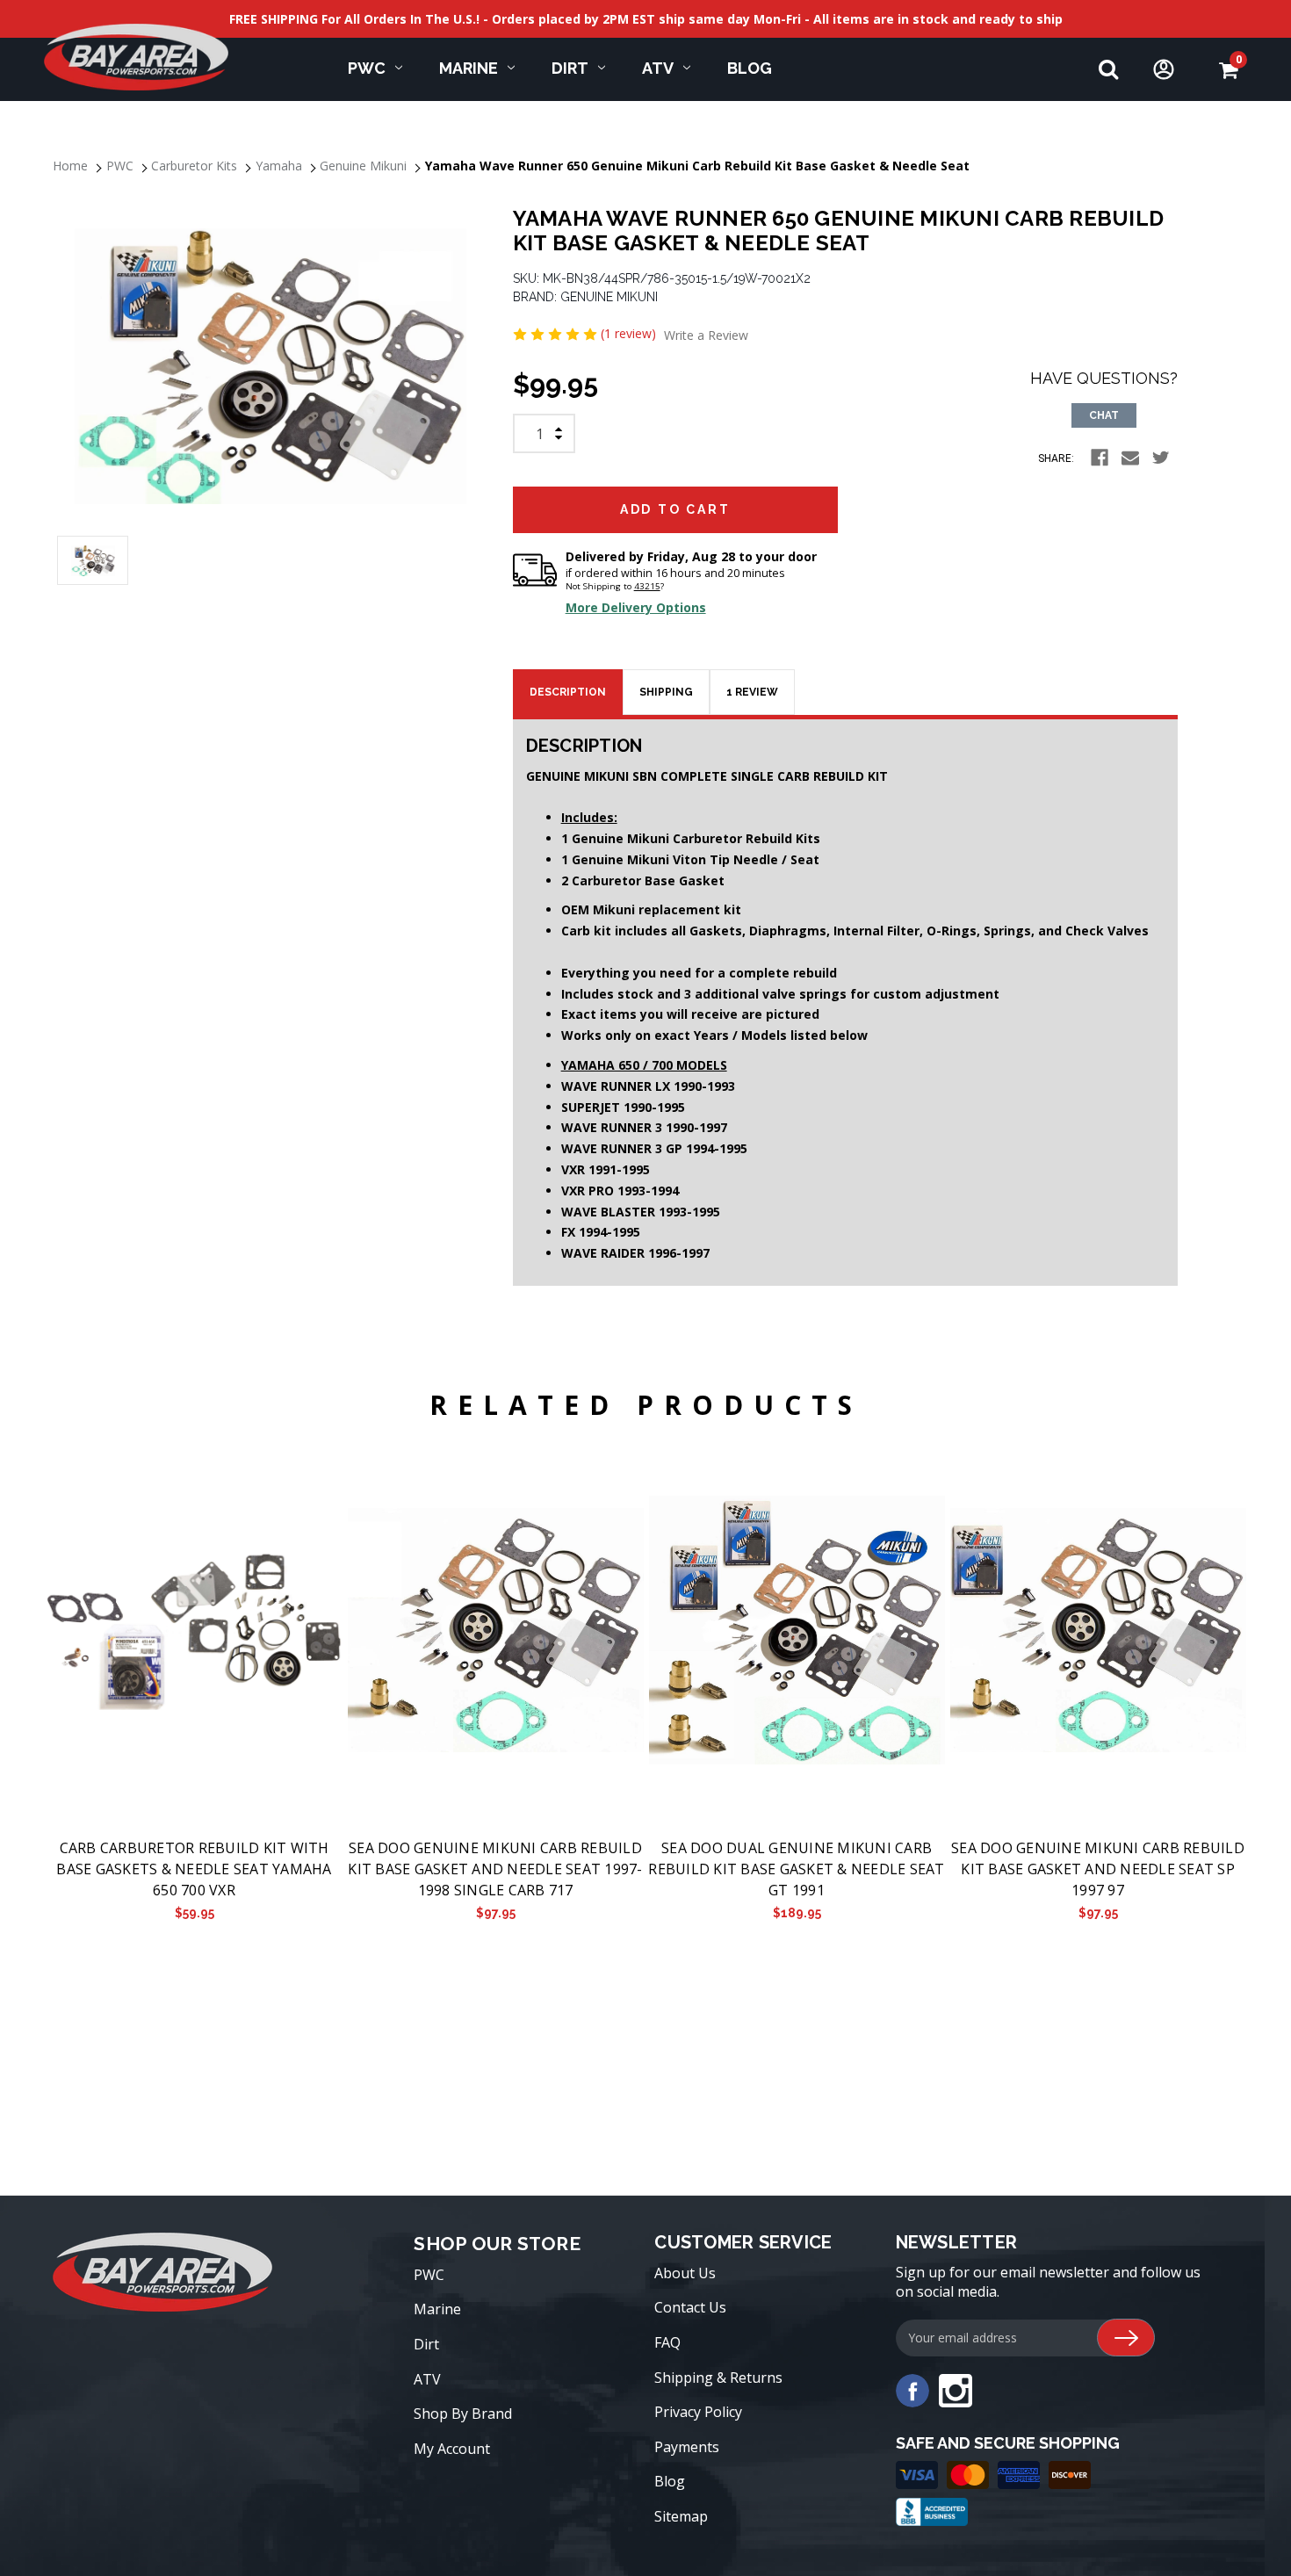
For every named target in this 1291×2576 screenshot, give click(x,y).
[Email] (1130, 458)
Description (568, 692)
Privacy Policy (698, 2412)
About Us (685, 2273)
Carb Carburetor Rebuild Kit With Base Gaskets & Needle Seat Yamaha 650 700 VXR (194, 1869)
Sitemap (681, 2516)
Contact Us (690, 2307)
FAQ (667, 2342)
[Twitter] (1161, 458)
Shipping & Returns (718, 2378)
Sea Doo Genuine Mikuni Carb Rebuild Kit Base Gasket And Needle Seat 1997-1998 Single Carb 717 (495, 1869)
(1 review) (630, 333)
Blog (750, 68)
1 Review (752, 692)
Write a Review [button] (706, 335)
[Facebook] (1100, 458)
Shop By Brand (463, 2414)
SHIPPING (666, 692)
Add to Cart (194, 1631)
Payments (687, 2447)
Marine (469, 68)
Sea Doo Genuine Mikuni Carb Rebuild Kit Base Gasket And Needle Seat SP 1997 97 (1098, 1869)
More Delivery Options (636, 607)
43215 (647, 586)
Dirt (570, 68)
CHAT (1104, 415)
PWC (367, 68)
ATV (658, 68)
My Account (452, 2449)
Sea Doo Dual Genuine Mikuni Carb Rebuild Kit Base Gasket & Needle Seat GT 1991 (796, 1869)
